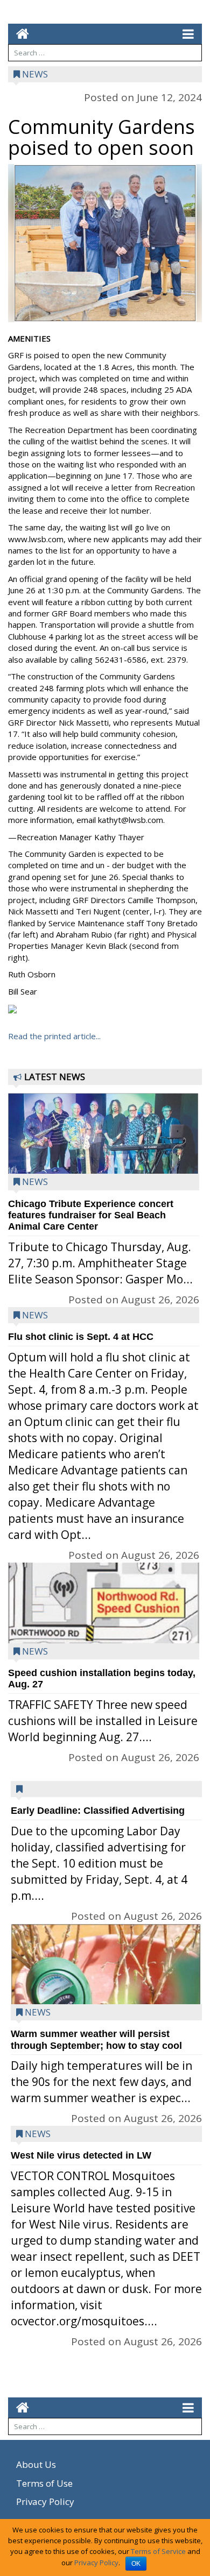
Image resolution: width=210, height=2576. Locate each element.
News (35, 74)
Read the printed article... (54, 1036)
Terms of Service (158, 2551)
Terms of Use (44, 2483)
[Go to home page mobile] (19, 34)
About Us (36, 2464)
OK (136, 2564)
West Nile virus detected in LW (81, 2155)
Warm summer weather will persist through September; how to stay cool (96, 2039)
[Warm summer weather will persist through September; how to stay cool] (106, 1999)
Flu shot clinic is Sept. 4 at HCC (81, 1337)
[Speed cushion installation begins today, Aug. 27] (104, 1634)
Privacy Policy (45, 2502)
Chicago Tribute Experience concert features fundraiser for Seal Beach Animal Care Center (91, 1215)
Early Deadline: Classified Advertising (98, 1811)
